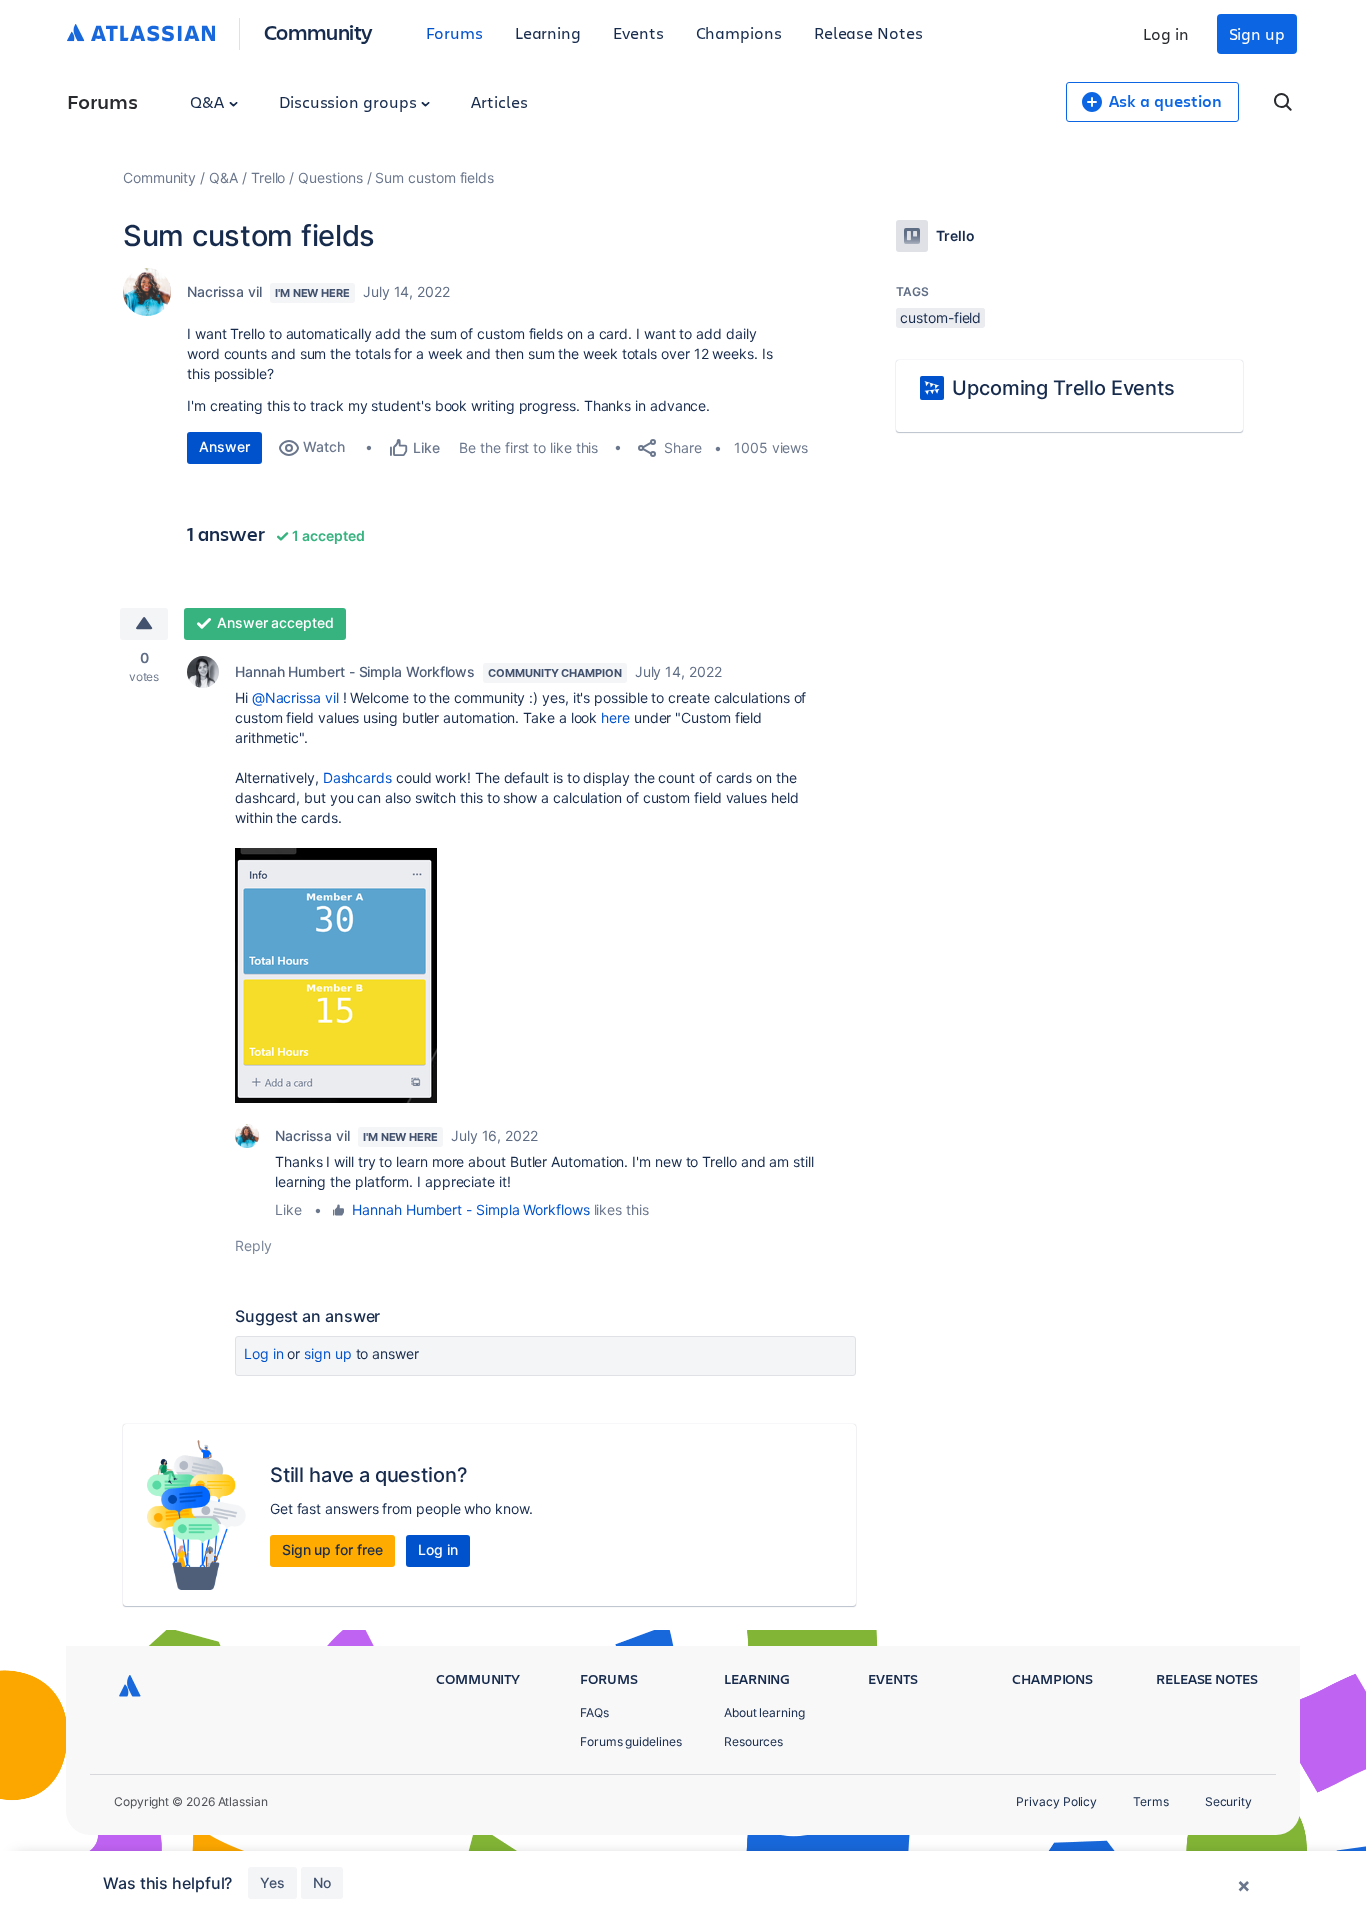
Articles (499, 101)
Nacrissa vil (224, 291)
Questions (330, 177)
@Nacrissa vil (295, 697)
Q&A (209, 101)
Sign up (1257, 33)
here (615, 717)
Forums (454, 32)
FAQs (594, 1712)
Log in (1166, 33)
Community (318, 31)
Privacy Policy (1056, 1801)
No (322, 1882)
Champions (739, 32)
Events (638, 32)
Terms (1151, 1801)
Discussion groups (350, 101)
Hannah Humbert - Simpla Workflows (355, 671)
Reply (253, 1245)
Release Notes (868, 32)
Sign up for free (332, 1549)
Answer (224, 446)
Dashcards (357, 777)
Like (288, 1209)
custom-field (940, 317)
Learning (548, 32)
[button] (336, 975)
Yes (272, 1882)
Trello (268, 177)
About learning (764, 1712)
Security (1228, 1801)
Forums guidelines (631, 1741)
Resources (753, 1741)
